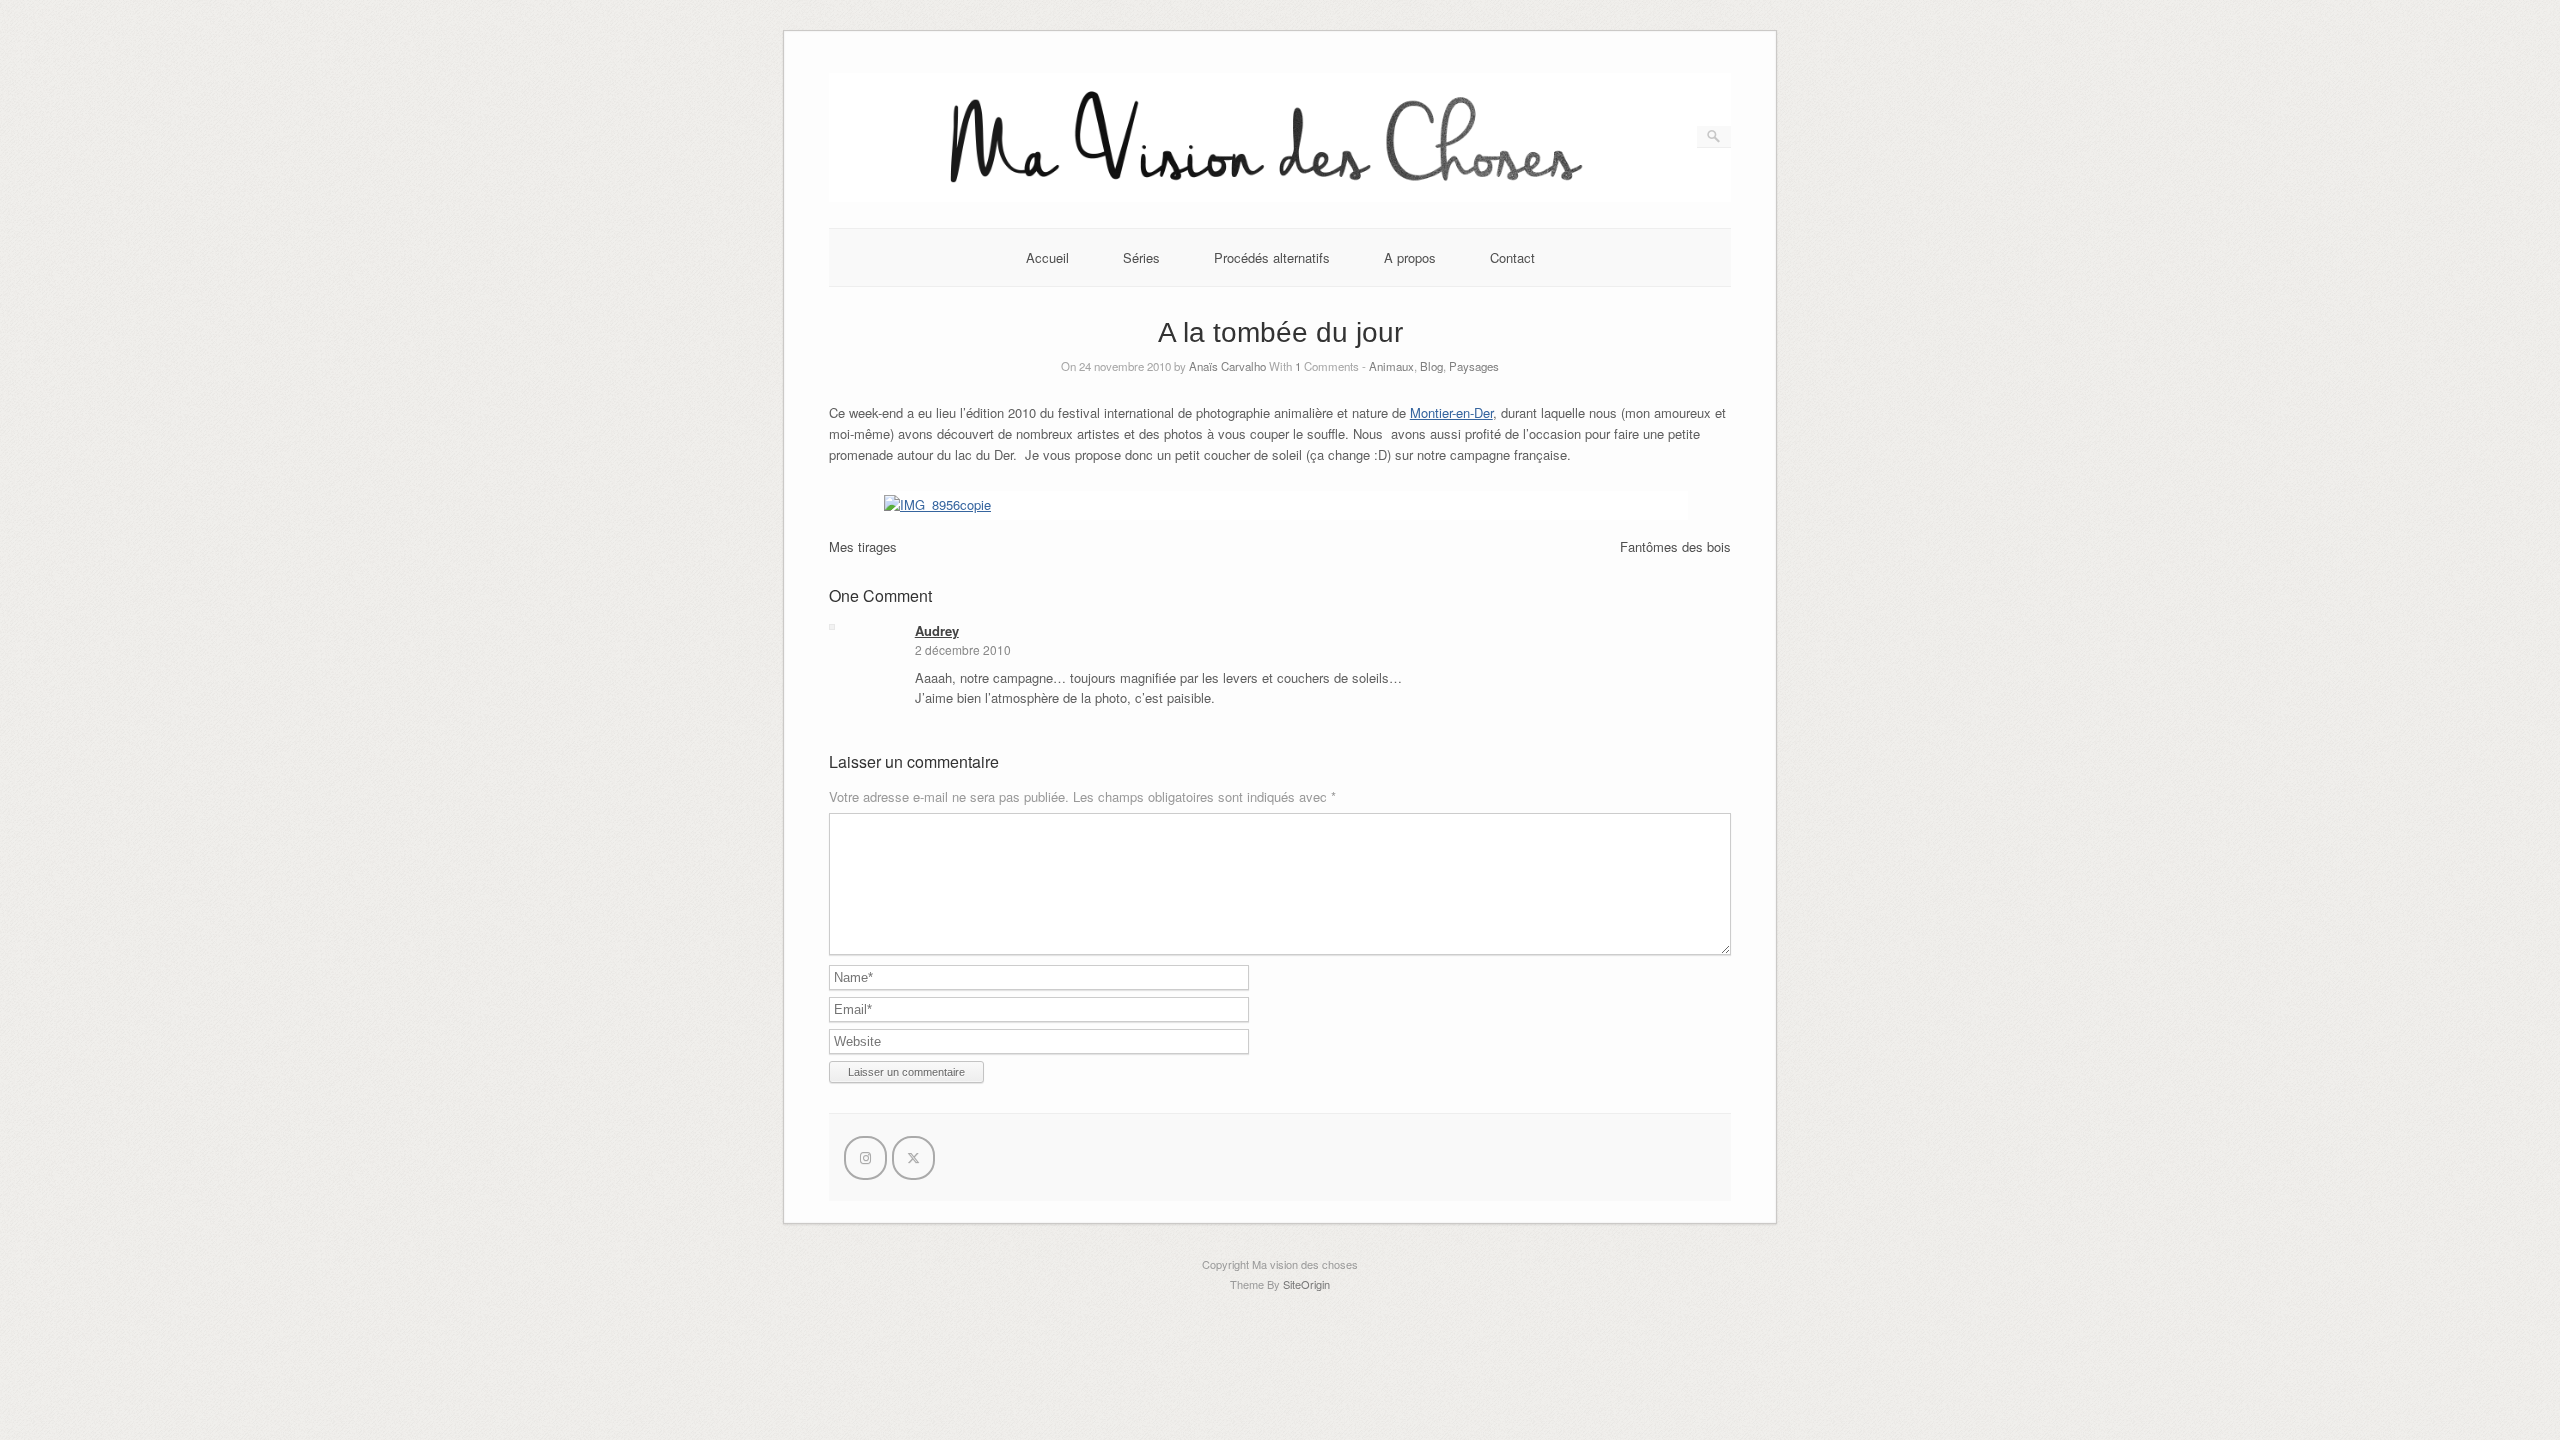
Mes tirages (863, 546)
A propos (1410, 257)
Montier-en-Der (1451, 412)
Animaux (1391, 366)
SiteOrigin (1306, 1284)
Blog (1431, 366)
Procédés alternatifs (1272, 257)
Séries (1141, 257)
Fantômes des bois (1675, 546)
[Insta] (865, 1158)
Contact (1512, 257)
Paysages (1474, 366)
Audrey (937, 630)
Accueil (1047, 257)
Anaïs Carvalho (1227, 366)
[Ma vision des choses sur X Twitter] (913, 1158)
